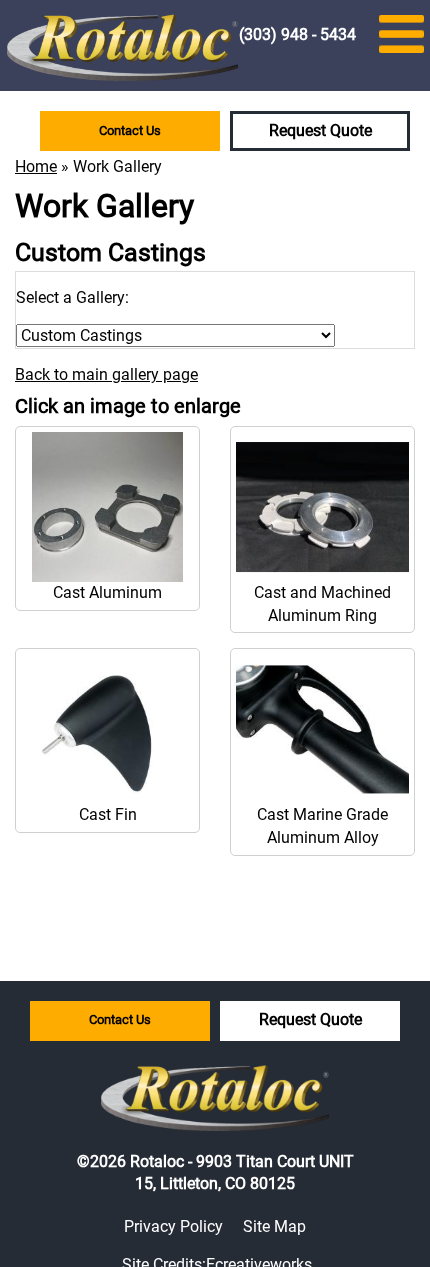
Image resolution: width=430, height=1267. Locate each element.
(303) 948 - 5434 (297, 34)
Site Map (274, 1226)
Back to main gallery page (106, 374)
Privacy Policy (173, 1226)
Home (36, 166)
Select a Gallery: (72, 297)
